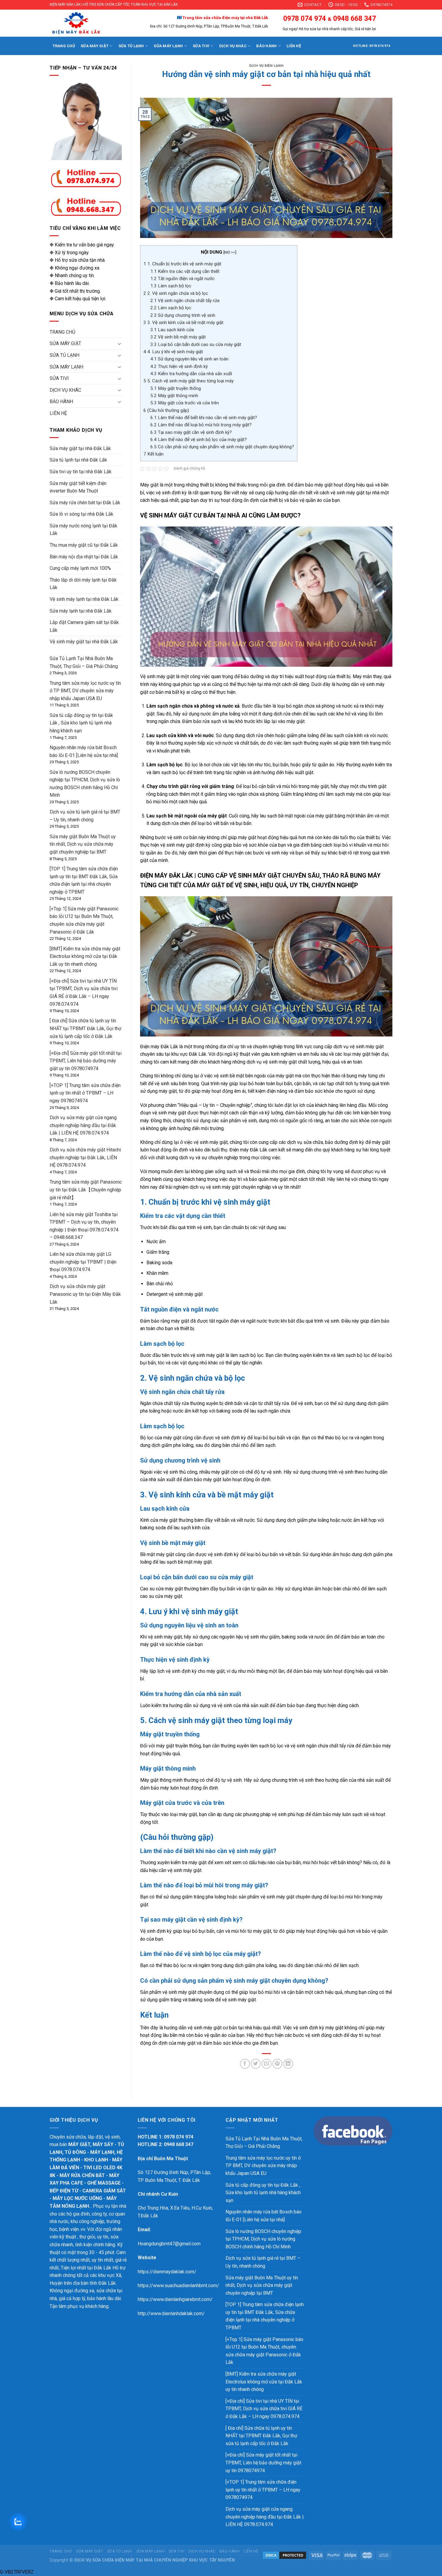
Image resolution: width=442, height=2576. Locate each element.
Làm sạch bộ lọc (171, 286)
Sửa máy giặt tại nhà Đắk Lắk (80, 448)
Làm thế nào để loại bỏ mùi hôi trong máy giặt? (201, 425)
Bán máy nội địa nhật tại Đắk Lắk (84, 557)
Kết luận (153, 454)
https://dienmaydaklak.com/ (167, 2272)
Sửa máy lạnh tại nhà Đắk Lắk (81, 611)
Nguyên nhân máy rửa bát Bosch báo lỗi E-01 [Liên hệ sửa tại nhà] (264, 2216)
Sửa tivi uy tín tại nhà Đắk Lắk (81, 472)
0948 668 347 (354, 19)
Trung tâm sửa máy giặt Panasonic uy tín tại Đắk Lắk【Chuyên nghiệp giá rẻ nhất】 (86, 1190)
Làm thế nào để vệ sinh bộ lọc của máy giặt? (199, 440)
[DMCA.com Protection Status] (284, 2555)
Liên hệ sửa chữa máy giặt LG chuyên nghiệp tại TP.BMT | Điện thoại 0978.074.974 (83, 1262)
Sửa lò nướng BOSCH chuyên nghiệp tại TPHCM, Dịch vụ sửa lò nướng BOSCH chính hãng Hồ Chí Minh (263, 2239)
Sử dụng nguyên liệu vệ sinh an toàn (189, 359)
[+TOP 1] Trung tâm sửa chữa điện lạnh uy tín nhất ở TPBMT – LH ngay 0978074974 (85, 1093)
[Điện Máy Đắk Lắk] (87, 23)
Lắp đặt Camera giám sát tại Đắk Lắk (84, 626)
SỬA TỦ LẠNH (131, 46)
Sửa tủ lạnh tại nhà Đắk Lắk (78, 460)
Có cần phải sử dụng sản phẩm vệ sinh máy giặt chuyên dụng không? (222, 447)
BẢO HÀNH (266, 46)
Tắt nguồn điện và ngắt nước (183, 279)
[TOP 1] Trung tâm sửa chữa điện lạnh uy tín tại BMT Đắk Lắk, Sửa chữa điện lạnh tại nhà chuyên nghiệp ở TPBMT (265, 2316)
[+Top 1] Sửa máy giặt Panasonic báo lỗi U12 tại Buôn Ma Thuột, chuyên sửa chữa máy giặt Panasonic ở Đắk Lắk (264, 2351)
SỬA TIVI (201, 46)
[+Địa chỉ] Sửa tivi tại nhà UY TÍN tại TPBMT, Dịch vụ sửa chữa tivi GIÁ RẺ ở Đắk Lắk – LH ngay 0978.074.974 (264, 2409)
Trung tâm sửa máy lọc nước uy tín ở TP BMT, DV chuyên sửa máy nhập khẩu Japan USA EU (85, 691)
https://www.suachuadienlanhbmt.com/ (178, 2286)
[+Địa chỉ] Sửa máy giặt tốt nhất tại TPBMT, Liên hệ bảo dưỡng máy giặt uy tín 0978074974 (86, 1061)
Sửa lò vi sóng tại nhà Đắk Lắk (81, 514)
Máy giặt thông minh (174, 396)
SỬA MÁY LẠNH (168, 46)
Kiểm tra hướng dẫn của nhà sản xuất (191, 374)
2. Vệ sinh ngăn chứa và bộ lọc (176, 293)
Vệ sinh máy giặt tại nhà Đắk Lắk (84, 642)
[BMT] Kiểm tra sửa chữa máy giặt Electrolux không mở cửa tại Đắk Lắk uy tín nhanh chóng (85, 956)
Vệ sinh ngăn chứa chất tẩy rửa (185, 301)
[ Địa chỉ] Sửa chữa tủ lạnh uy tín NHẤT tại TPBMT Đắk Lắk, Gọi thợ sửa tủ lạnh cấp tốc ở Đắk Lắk (85, 1028)
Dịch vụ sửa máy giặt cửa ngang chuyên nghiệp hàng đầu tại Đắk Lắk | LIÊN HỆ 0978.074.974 (83, 1125)
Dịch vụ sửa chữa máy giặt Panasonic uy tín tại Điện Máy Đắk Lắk (85, 1294)
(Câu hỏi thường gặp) (166, 410)
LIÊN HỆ (294, 46)
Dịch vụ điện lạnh (266, 66)
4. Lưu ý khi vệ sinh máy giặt (173, 352)
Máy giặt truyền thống (176, 388)
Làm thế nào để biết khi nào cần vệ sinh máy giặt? (204, 418)
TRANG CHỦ (64, 46)
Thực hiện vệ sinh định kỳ (179, 366)
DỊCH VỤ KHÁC (233, 46)
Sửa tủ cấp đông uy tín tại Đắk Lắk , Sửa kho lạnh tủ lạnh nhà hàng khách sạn (81, 723)
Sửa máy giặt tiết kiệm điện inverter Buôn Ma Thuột (78, 487)
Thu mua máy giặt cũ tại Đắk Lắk (84, 545)
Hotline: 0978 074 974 (371, 46)
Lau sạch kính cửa (172, 330)
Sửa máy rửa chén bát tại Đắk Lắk (85, 503)
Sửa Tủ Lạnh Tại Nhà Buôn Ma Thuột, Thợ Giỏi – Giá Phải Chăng (264, 2143)
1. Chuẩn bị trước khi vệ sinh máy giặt (182, 264)
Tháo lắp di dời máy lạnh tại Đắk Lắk (83, 584)
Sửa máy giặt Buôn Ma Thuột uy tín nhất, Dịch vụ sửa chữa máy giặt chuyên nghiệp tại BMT (83, 844)
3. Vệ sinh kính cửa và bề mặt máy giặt (183, 323)
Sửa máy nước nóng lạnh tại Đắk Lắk (83, 530)
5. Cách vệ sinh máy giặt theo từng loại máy (189, 381)
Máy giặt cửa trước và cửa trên (185, 403)
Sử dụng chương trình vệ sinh (183, 315)
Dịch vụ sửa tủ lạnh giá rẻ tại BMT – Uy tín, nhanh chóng (263, 2262)
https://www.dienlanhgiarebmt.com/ (175, 2299)
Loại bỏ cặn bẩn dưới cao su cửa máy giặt (196, 344)
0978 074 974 (304, 19)
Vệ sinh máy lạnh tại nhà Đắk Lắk (84, 599)
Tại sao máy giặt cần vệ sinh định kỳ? (191, 432)
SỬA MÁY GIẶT (95, 46)
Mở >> (230, 252)
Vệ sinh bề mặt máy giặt (178, 337)
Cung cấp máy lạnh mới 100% (80, 568)
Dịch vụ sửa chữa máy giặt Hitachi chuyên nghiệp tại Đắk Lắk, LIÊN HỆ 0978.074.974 (85, 1157)
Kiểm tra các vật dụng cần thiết (185, 271)
